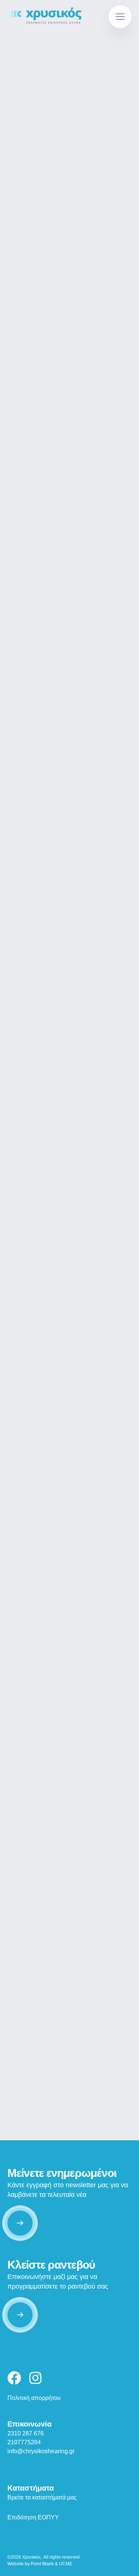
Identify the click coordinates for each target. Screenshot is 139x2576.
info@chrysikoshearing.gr (41, 2451)
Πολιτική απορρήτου (34, 2398)
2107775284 (24, 2442)
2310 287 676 (26, 2433)
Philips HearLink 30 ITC (69, 1655)
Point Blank (42, 2564)
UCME (66, 2564)
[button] (120, 17)
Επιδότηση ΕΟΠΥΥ (33, 2517)
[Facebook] (14, 2378)
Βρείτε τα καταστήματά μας (42, 2497)
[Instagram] (35, 2378)
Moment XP (69, 941)
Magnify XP (70, 1312)
